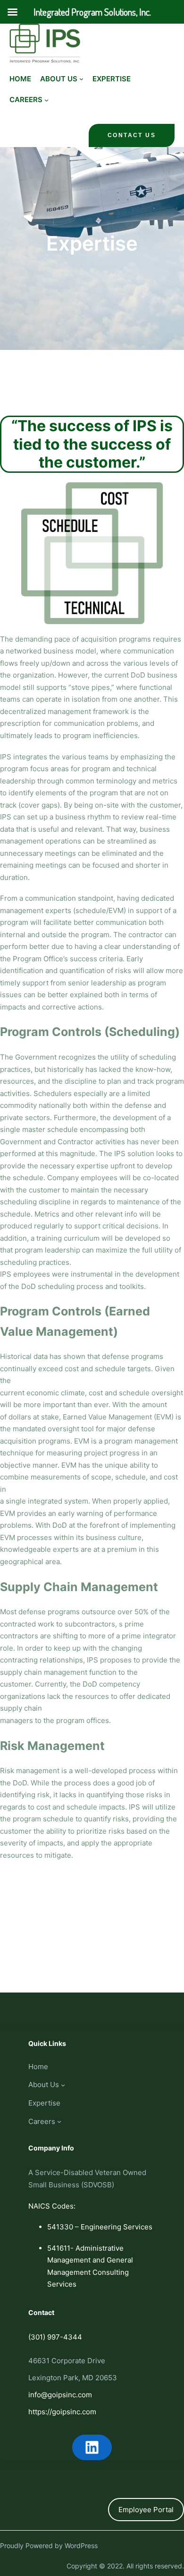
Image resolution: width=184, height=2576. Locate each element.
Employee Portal (146, 2510)
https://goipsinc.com (62, 2412)
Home (20, 79)
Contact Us (132, 135)
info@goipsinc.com (60, 2395)
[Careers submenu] (46, 100)
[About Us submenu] (81, 79)
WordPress (81, 2546)
